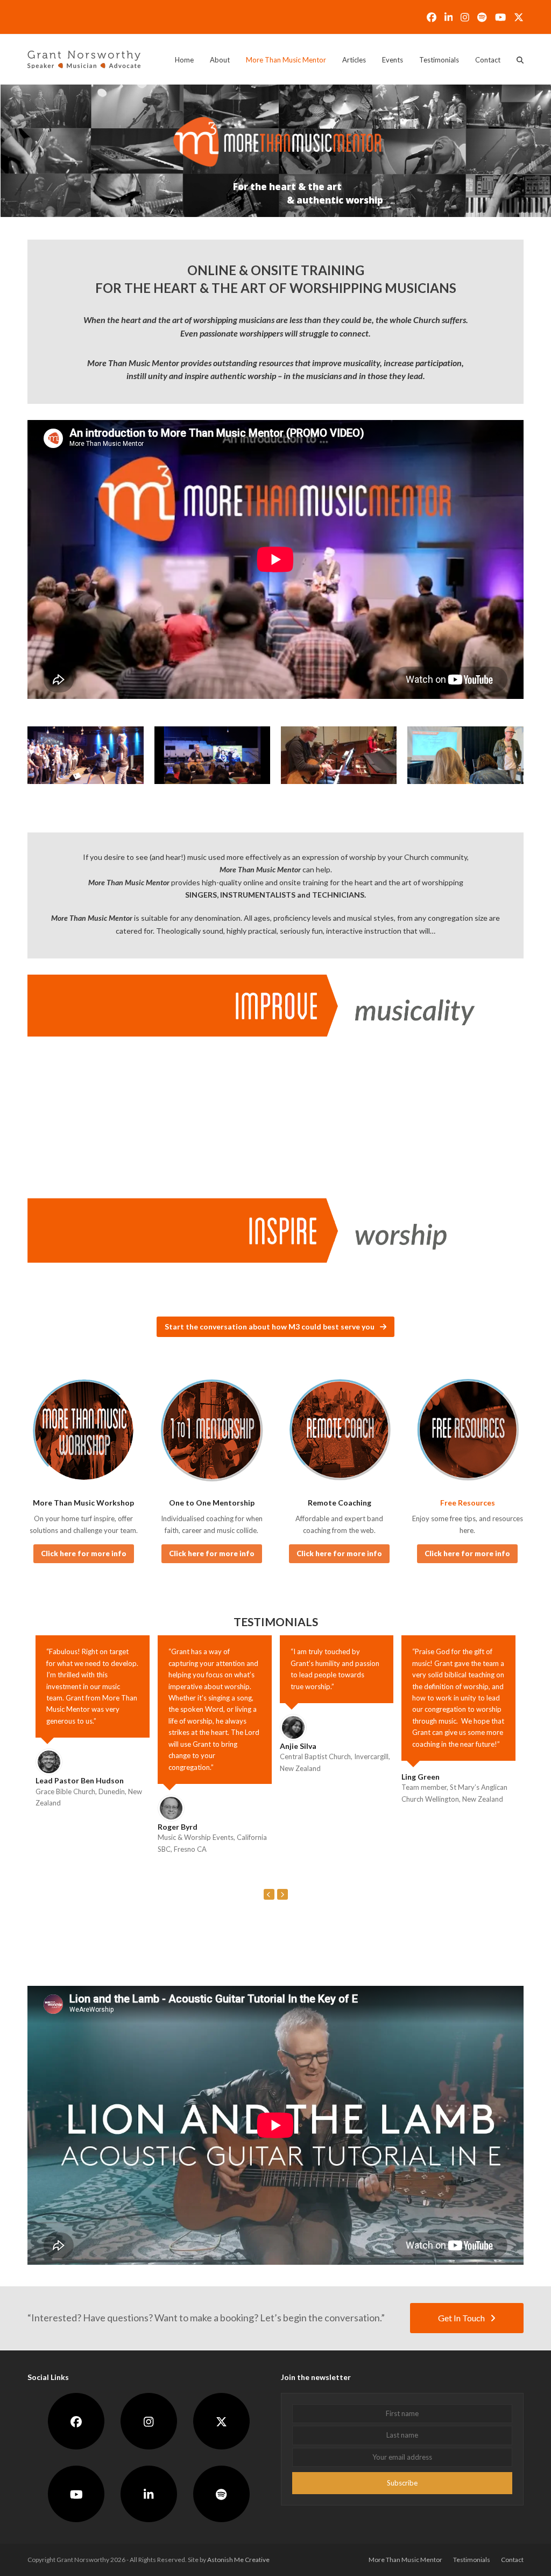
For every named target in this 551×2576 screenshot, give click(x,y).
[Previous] (269, 1894)
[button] (520, 60)
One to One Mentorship (212, 1503)
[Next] (282, 1894)
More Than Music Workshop (83, 1503)
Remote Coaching (340, 1503)
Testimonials (472, 2560)
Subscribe (402, 2482)
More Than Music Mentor (405, 2560)
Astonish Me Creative (238, 2560)
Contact (512, 2560)
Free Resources (468, 1503)
